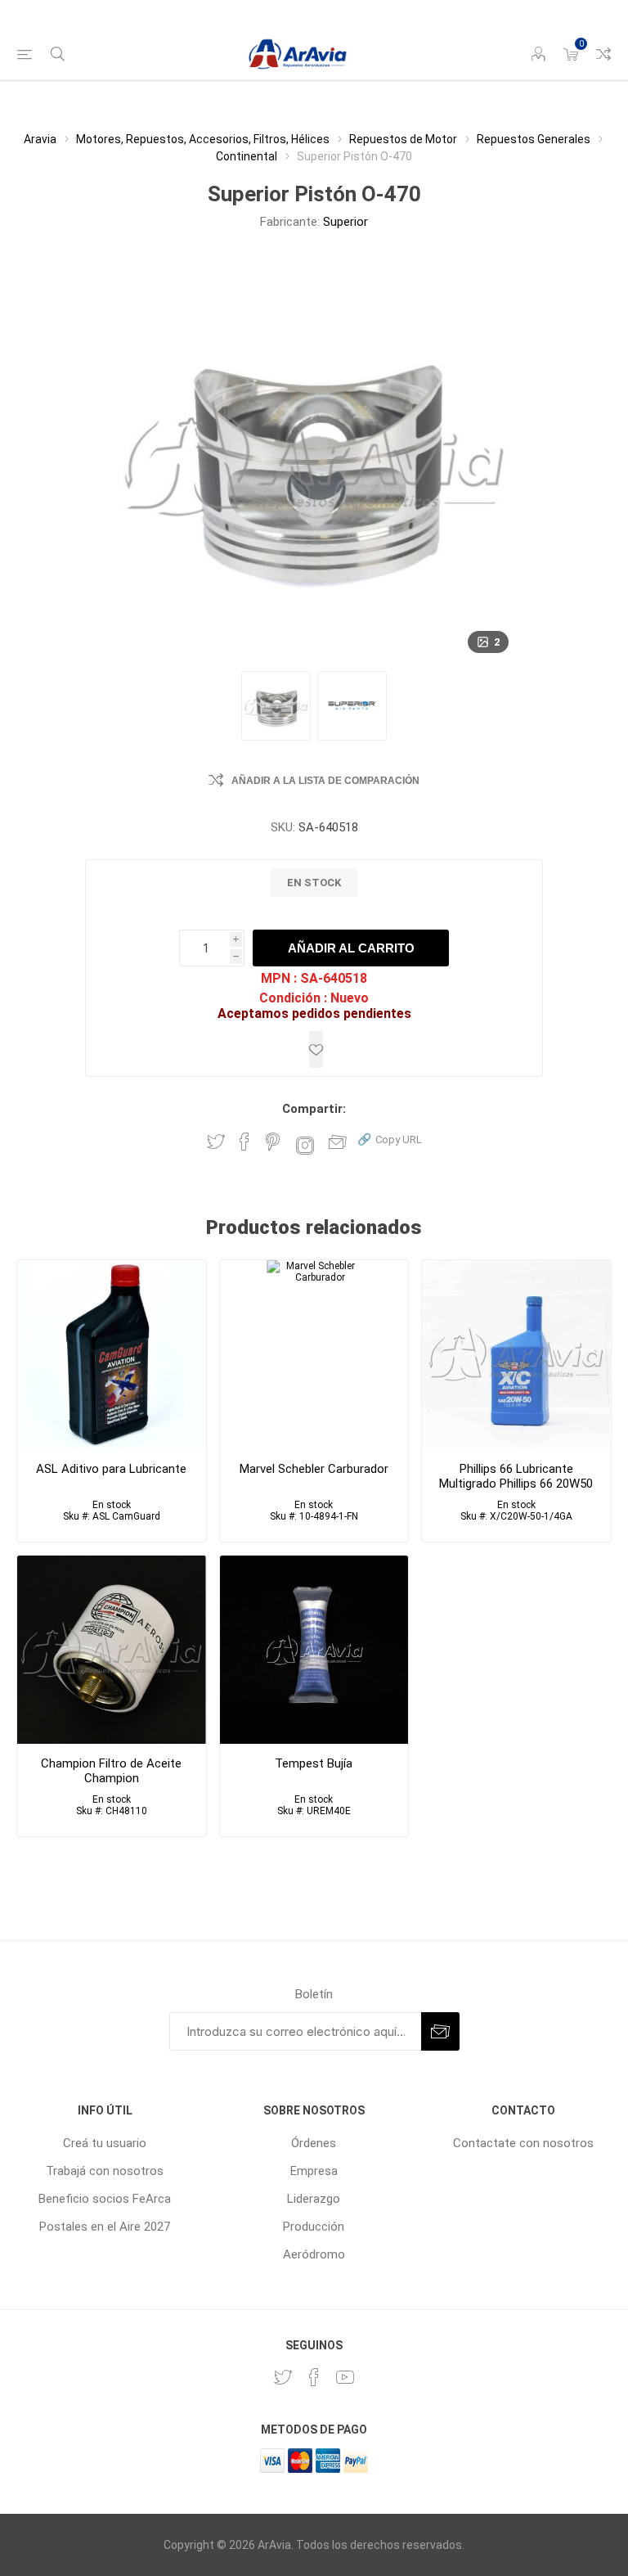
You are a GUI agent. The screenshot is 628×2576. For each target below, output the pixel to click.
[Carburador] (314, 1355)
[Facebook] (314, 2377)
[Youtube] (345, 2377)
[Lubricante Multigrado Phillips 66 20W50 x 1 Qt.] (516, 1355)
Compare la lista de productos (603, 54)
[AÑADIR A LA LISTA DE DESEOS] (316, 1049)
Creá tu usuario (105, 2143)
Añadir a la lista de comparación (325, 781)
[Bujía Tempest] (314, 1650)
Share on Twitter (216, 1142)
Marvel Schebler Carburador (314, 1469)
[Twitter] (283, 2377)
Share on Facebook (244, 1142)
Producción (314, 2227)
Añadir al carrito (351, 948)
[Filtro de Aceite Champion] (112, 1650)
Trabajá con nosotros (105, 2171)
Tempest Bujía (314, 1763)
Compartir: (314, 1109)
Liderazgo (314, 2199)
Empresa (314, 2171)
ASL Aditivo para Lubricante (111, 1469)
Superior (345, 222)
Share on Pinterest (273, 1142)
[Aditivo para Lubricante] (112, 1355)
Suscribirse (440, 2031)
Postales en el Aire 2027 (105, 2227)
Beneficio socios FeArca (105, 2199)
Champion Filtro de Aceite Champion (111, 1771)
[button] (390, 1139)
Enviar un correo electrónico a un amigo (338, 1142)
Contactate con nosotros (523, 2143)
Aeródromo (314, 2254)
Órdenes (314, 2143)
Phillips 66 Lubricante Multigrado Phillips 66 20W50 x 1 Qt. (516, 1484)
